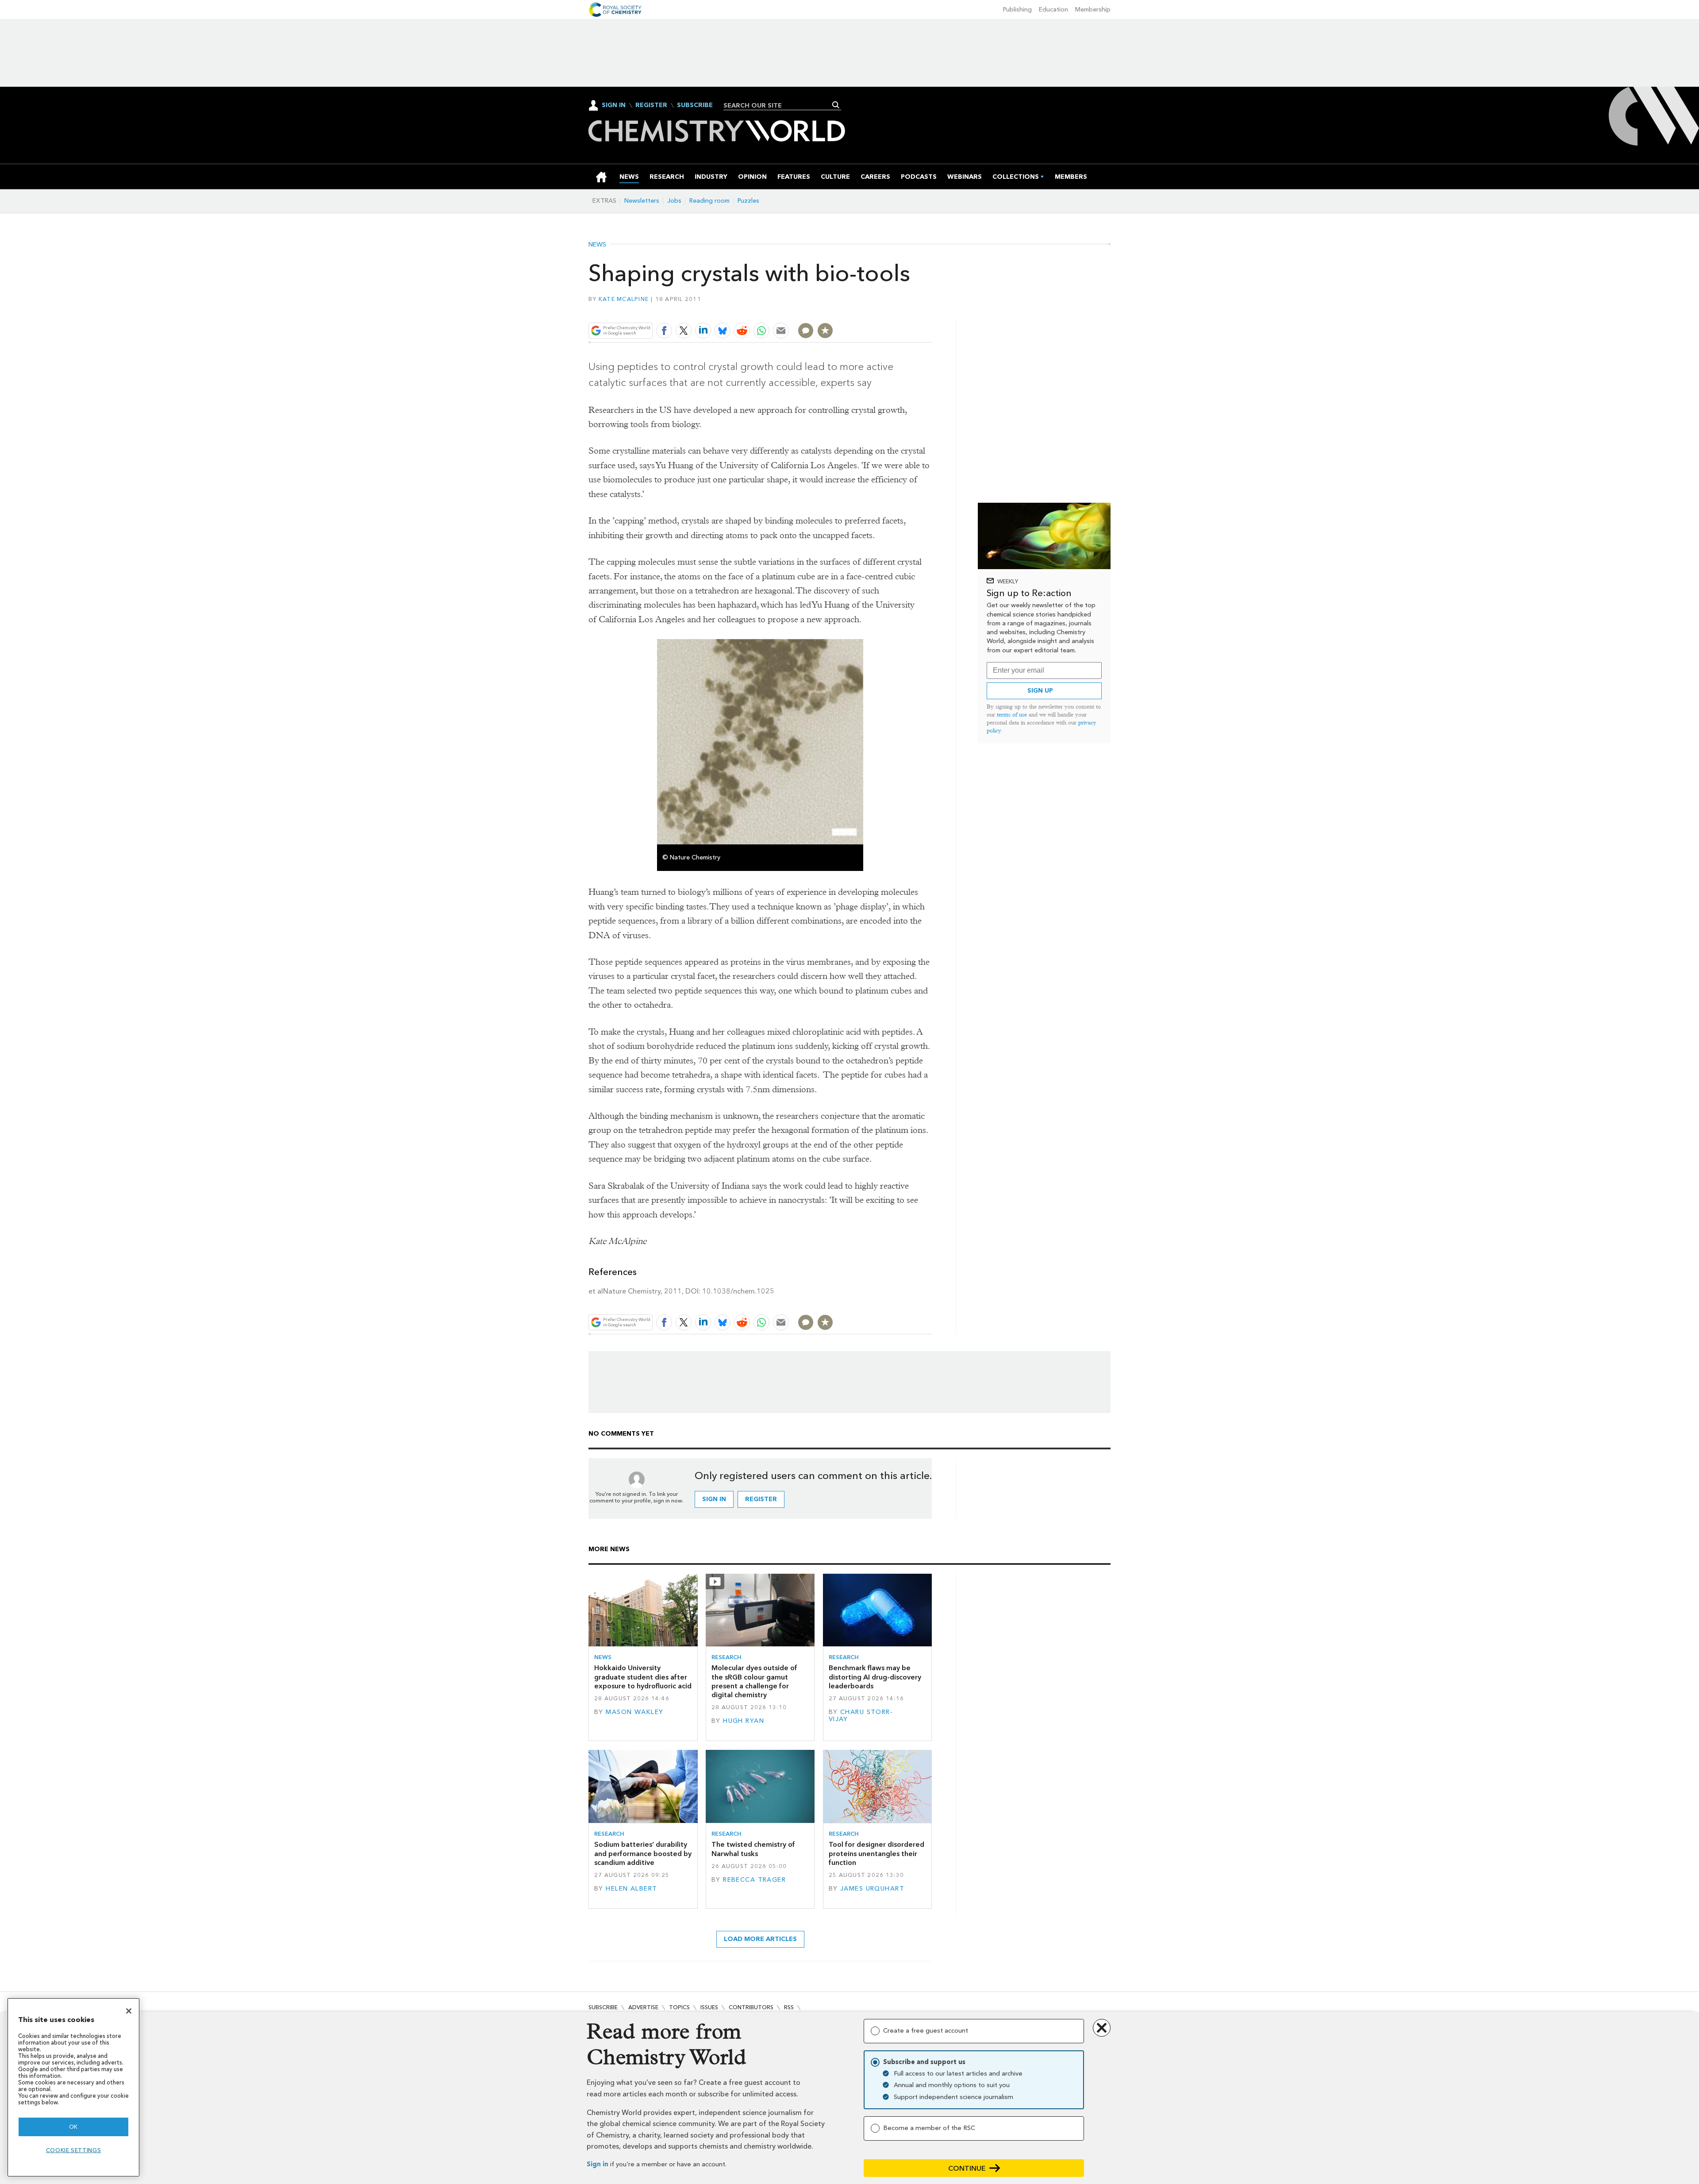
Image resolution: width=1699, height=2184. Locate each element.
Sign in (598, 2164)
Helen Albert (631, 1889)
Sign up (1040, 691)
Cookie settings (74, 2150)
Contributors (751, 2007)
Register (651, 105)
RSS (789, 2007)
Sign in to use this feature (890, 310)
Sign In (614, 105)
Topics (679, 2007)
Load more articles (760, 1939)
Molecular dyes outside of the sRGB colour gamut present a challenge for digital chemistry (754, 1681)
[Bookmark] (825, 331)
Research (726, 1657)
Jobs (674, 201)
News (597, 245)
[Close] (129, 2011)
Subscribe (695, 105)
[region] (73, 2087)
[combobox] (779, 105)
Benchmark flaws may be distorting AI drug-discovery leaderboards (875, 1677)
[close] (931, 310)
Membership (1093, 10)
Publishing (1017, 10)
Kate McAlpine (624, 299)
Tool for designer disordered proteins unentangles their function (876, 1853)
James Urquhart (872, 1889)
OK (73, 2127)
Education (1053, 10)
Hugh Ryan (744, 1721)
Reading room (709, 201)
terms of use (1012, 715)
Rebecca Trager (754, 1880)
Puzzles (748, 201)
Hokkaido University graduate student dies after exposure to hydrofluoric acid (643, 1677)
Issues (709, 2007)
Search (836, 105)
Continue (967, 2168)
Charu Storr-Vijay (861, 1716)
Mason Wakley (634, 1712)
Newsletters (642, 201)
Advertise (643, 2007)
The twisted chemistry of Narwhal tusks (753, 1849)
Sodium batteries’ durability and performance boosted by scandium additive (643, 1853)
